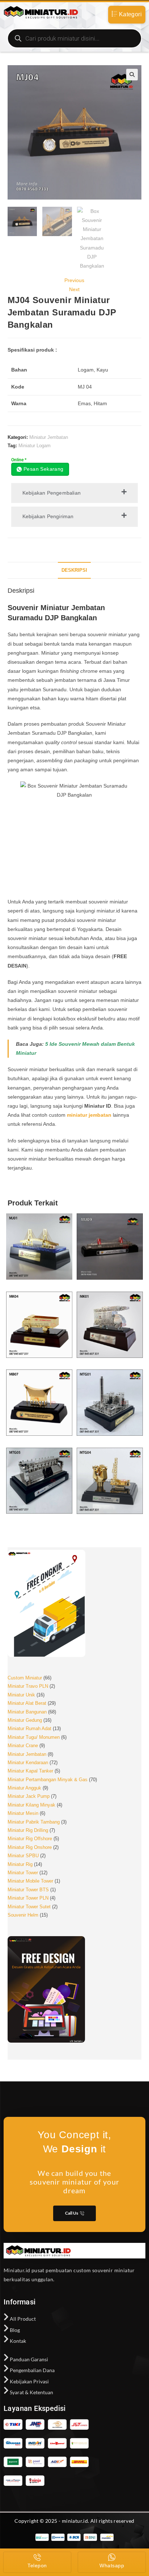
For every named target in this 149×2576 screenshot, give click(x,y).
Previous (74, 280)
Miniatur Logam (35, 446)
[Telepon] (37, 2557)
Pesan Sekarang (44, 469)
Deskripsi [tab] (74, 570)
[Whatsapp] (112, 2557)
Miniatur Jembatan (49, 437)
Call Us (72, 2213)
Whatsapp (112, 2565)
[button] (132, 75)
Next (74, 289)
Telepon (37, 2565)
